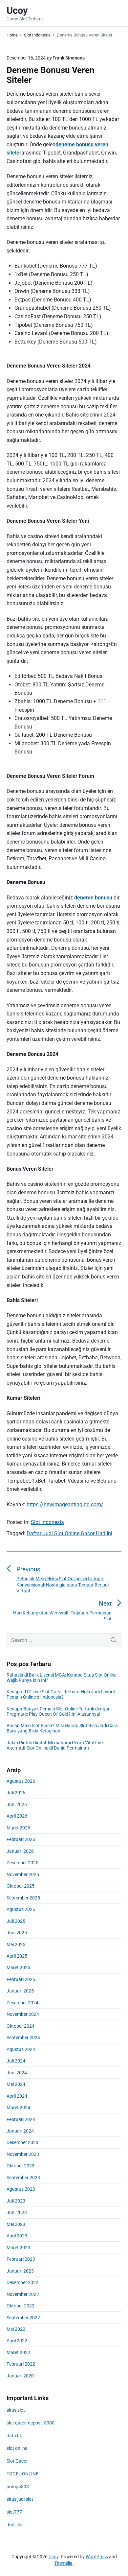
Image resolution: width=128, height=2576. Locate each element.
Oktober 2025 (21, 1886)
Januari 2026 (20, 1851)
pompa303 (18, 2487)
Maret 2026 (18, 1828)
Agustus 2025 (21, 1909)
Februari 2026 (21, 1839)
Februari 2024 (21, 2119)
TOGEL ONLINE (22, 2474)
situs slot (16, 2410)
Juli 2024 (16, 2061)
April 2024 (17, 2096)
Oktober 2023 (21, 2166)
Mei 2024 (16, 2084)
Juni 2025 (17, 1933)
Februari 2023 (21, 2259)
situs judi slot (20, 2499)
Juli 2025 (16, 1921)
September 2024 (23, 2038)
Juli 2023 (16, 2201)
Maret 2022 (18, 2352)
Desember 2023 (22, 2142)
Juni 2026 (17, 1804)
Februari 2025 (21, 1979)
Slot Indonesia (47, 1522)
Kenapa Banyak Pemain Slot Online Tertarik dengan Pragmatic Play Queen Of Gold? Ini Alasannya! (59, 1711)
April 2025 (17, 1956)
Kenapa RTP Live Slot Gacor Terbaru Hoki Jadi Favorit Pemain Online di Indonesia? (61, 1694)
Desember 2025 (22, 1863)
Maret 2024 (18, 2108)
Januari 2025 (20, 1991)
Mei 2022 (16, 2329)
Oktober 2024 (21, 2026)
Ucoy (53, 2557)
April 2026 (17, 1816)
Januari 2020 (20, 2376)
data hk (14, 2436)
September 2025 (23, 1898)
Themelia (63, 2563)
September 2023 (23, 2178)
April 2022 (17, 2341)
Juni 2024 (17, 2073)
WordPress (97, 2557)
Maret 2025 (18, 1968)
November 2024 (23, 2014)
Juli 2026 (16, 1793)
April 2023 (17, 2236)
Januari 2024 (20, 2131)
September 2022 (23, 2318)
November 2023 (23, 2154)
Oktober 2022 (21, 2306)
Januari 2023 (20, 2271)
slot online (17, 2448)
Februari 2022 (21, 2364)
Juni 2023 (17, 2212)
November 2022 (23, 2294)
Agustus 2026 (21, 1781)
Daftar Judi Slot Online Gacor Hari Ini (69, 1533)
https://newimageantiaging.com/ (65, 1504)
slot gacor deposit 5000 (31, 2423)
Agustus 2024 (21, 2049)
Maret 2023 (18, 2248)
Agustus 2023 (21, 2189)
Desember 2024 (22, 2003)
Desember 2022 (22, 2282)
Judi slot (15, 2525)
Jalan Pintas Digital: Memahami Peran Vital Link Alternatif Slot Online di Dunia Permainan (55, 1745)
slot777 (14, 2512)
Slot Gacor (17, 2461)
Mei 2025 (16, 1944)
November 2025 (23, 1874)
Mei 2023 (16, 2224)
